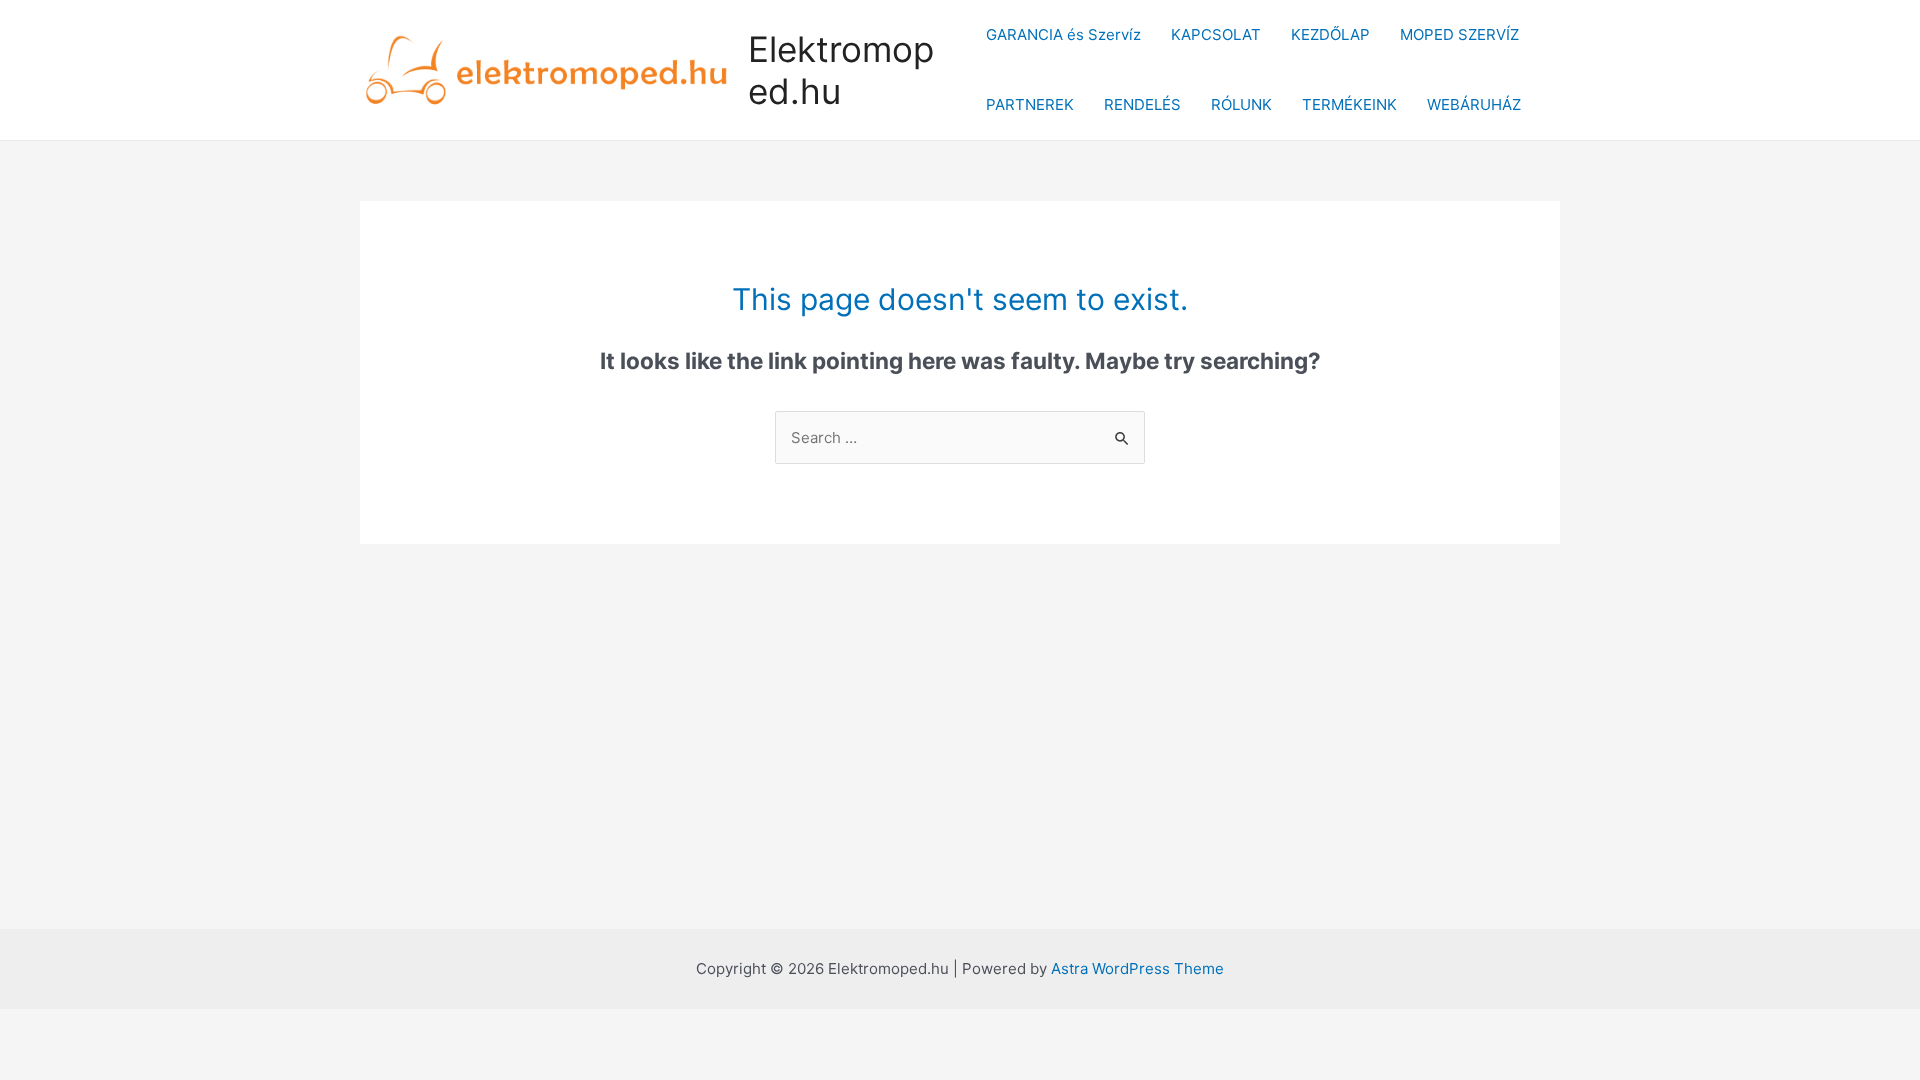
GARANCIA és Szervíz (1063, 34)
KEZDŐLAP (1330, 34)
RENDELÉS (1142, 104)
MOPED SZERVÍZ (1459, 34)
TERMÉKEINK (1349, 104)
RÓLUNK (1241, 104)
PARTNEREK (1030, 104)
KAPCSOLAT (1216, 34)
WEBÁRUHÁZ (1474, 104)
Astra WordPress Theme (1137, 968)
